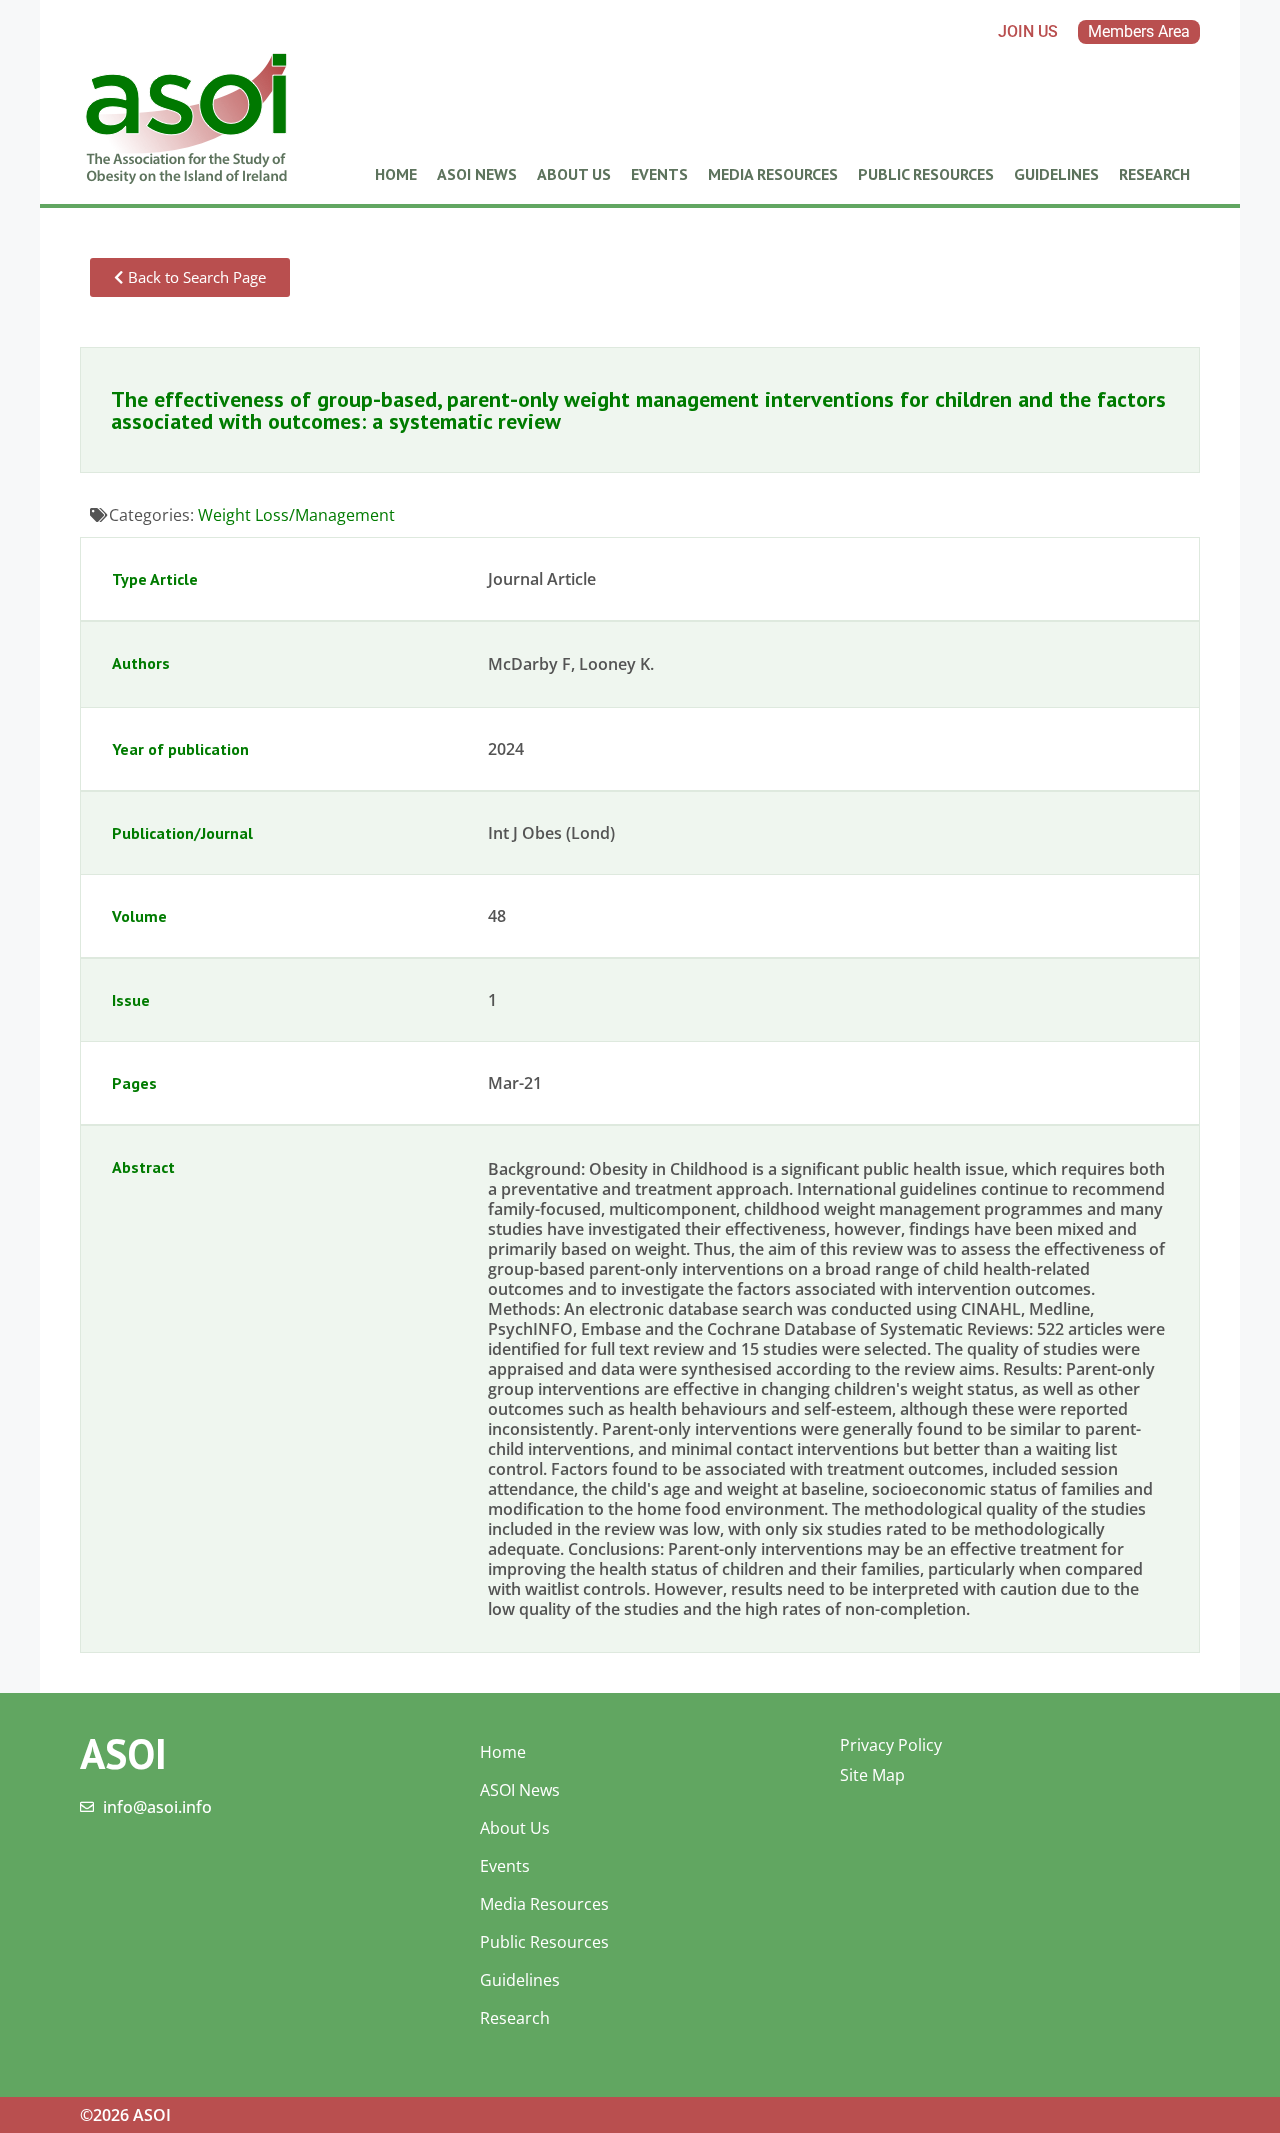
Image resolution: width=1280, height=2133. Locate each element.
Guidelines (1056, 174)
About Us (574, 174)
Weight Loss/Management (296, 515)
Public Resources (926, 174)
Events (659, 174)
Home (396, 174)
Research (1154, 174)
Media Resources (773, 174)
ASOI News (477, 174)
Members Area (1139, 31)
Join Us (1028, 31)
